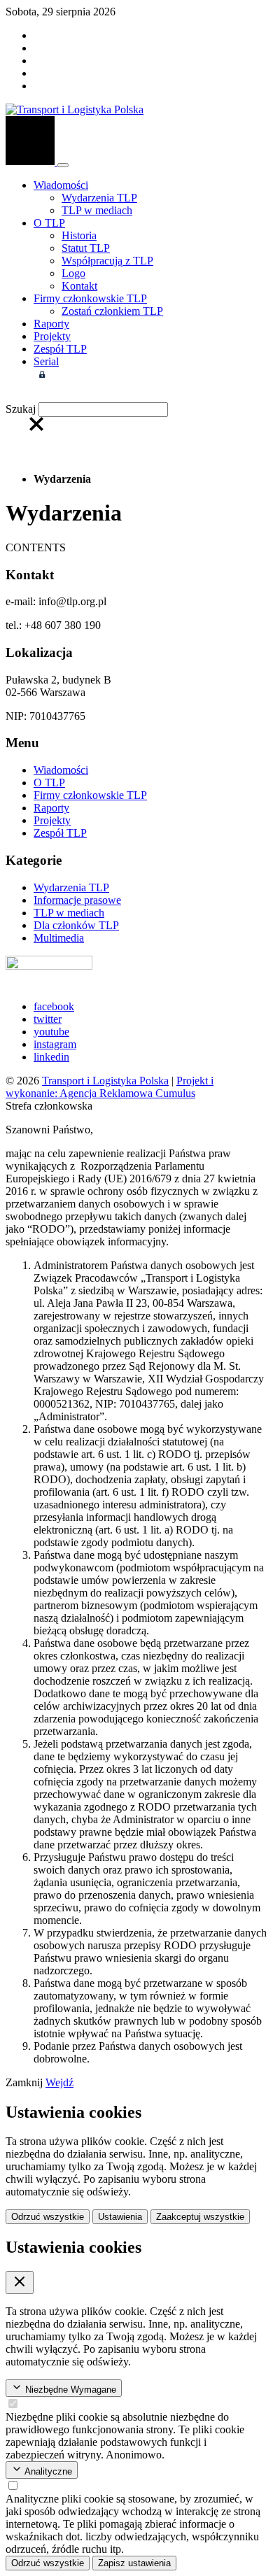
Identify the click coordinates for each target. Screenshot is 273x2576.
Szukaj (21, 409)
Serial (46, 361)
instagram (55, 1044)
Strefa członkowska (95, 374)
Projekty (52, 336)
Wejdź (59, 2082)
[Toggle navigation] (63, 165)
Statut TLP (86, 248)
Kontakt (79, 286)
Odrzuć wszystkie (48, 2217)
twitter (48, 1019)
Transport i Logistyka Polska (105, 1081)
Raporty (51, 324)
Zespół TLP (60, 349)
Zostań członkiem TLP (112, 311)
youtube (51, 1032)
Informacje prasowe (77, 900)
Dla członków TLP (76, 925)
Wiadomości (61, 185)
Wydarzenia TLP (99, 198)
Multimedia (59, 938)
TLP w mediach (97, 210)
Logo (73, 273)
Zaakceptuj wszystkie (200, 2217)
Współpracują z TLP (107, 261)
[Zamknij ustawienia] (20, 2283)
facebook (54, 1006)
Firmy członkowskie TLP (90, 298)
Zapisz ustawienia (134, 2563)
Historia (79, 235)
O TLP (49, 223)
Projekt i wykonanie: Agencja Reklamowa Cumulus (110, 1087)
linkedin (51, 1057)
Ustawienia (120, 2217)
